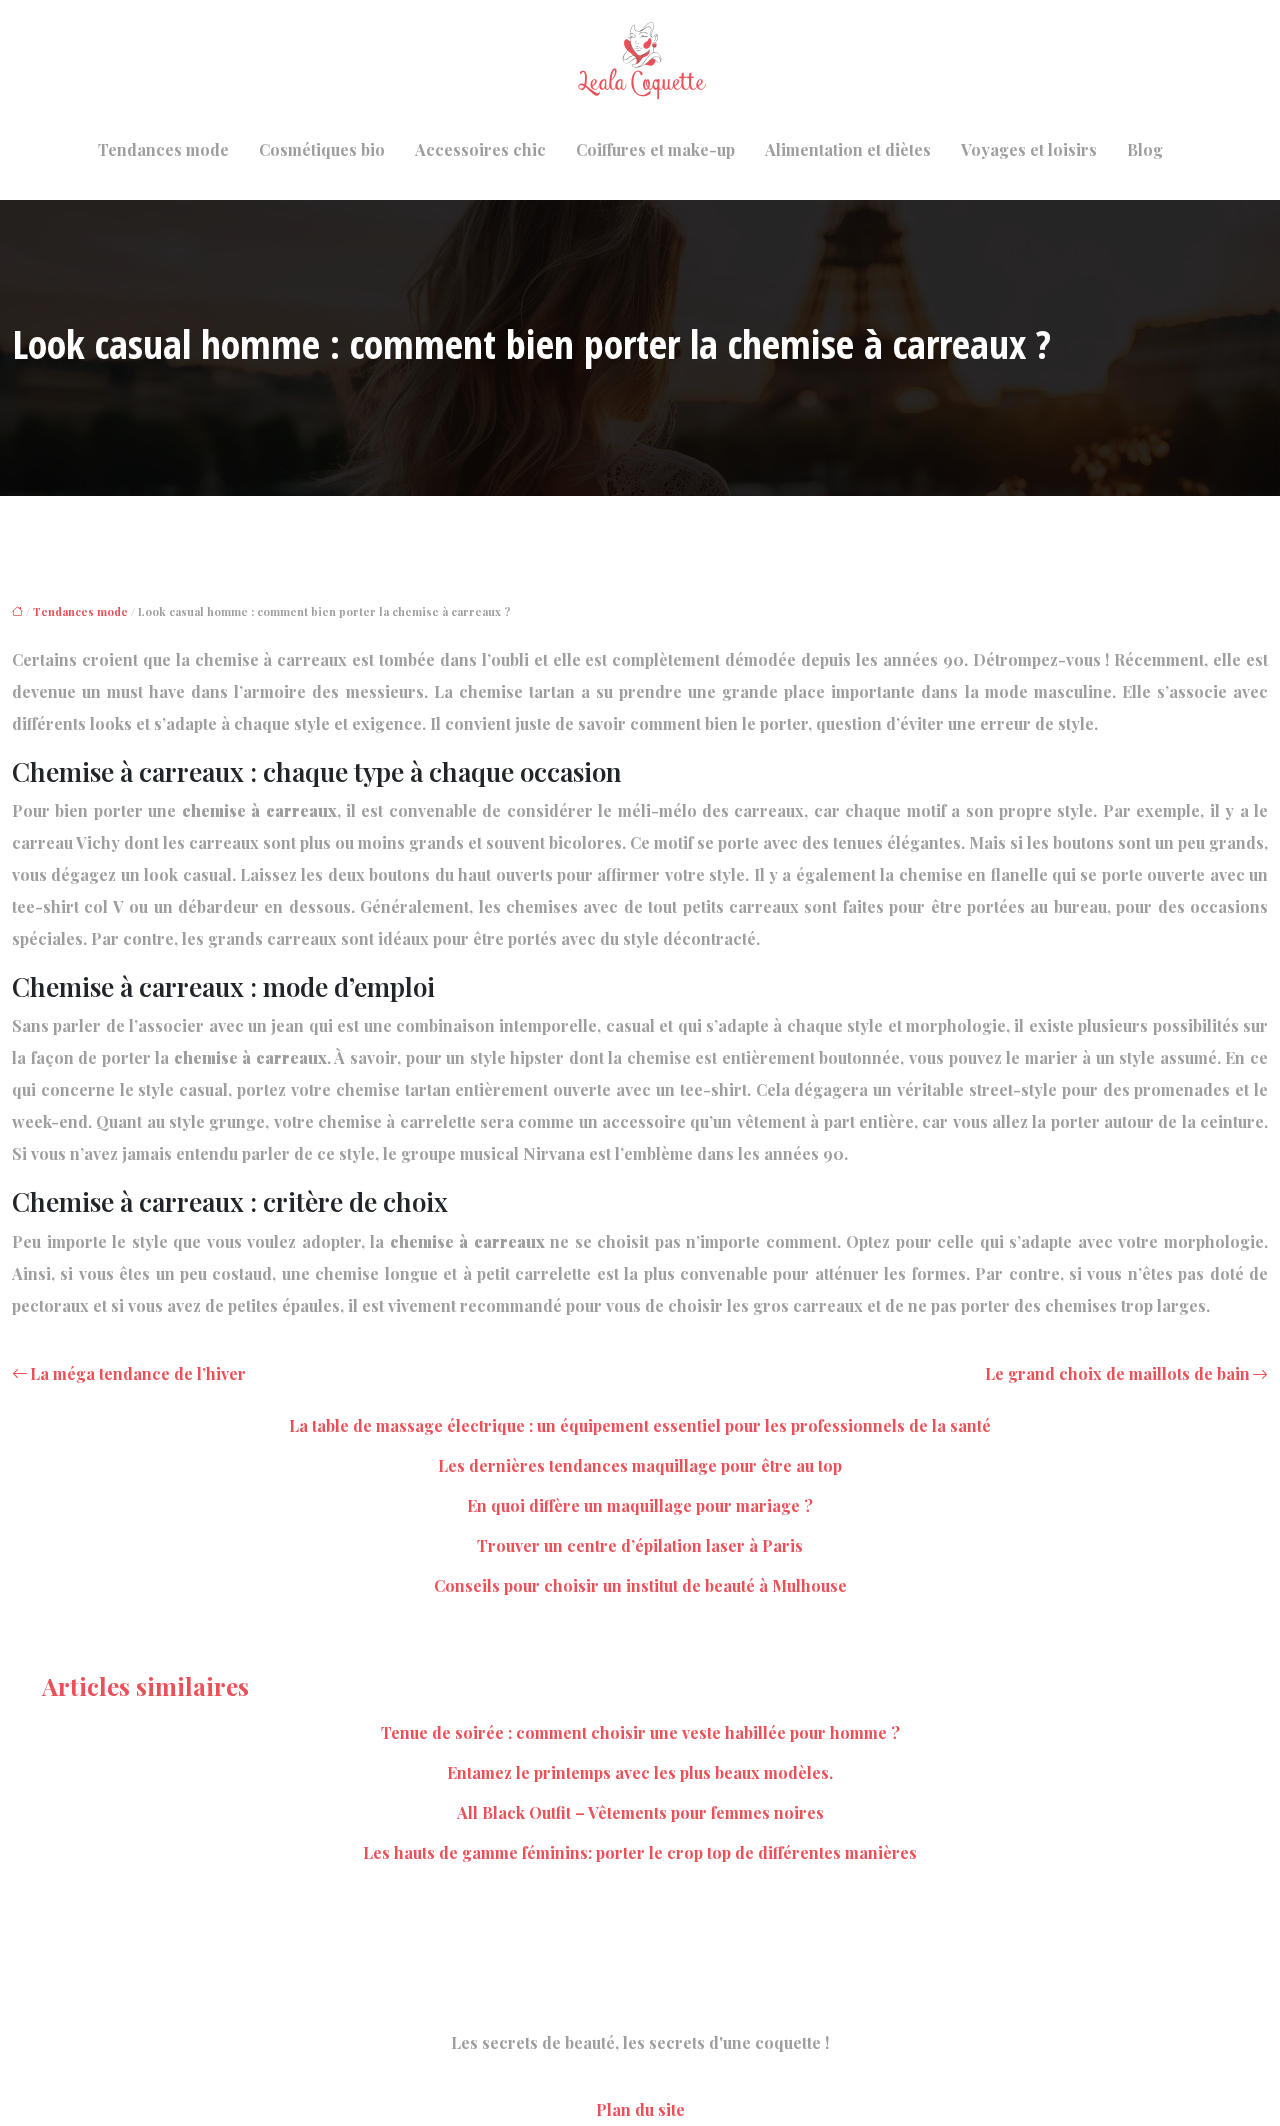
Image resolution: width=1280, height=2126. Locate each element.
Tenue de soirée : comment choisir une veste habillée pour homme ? (640, 1732)
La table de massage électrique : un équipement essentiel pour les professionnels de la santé (640, 1425)
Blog (1145, 149)
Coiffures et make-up (655, 149)
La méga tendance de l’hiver (138, 1373)
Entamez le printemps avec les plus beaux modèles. (640, 1772)
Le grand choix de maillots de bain (1117, 1373)
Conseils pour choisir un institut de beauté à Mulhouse (640, 1585)
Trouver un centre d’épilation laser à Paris (640, 1545)
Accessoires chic (480, 149)
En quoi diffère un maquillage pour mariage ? (640, 1505)
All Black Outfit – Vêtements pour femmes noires (640, 1812)
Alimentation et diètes (848, 149)
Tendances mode (163, 149)
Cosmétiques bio (322, 149)
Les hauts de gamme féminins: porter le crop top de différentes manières (640, 1852)
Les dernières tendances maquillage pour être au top (640, 1465)
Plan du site (640, 2109)
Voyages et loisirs (1029, 149)
